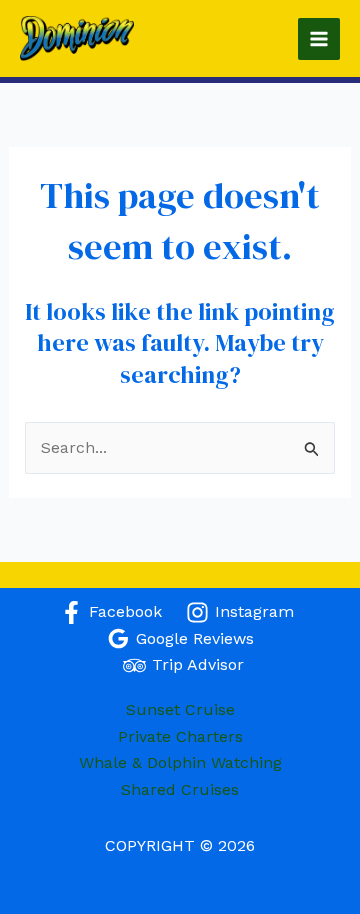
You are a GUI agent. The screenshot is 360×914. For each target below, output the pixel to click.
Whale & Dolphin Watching (180, 762)
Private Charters (180, 736)
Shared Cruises (180, 789)
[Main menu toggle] (319, 39)
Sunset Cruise (180, 709)
